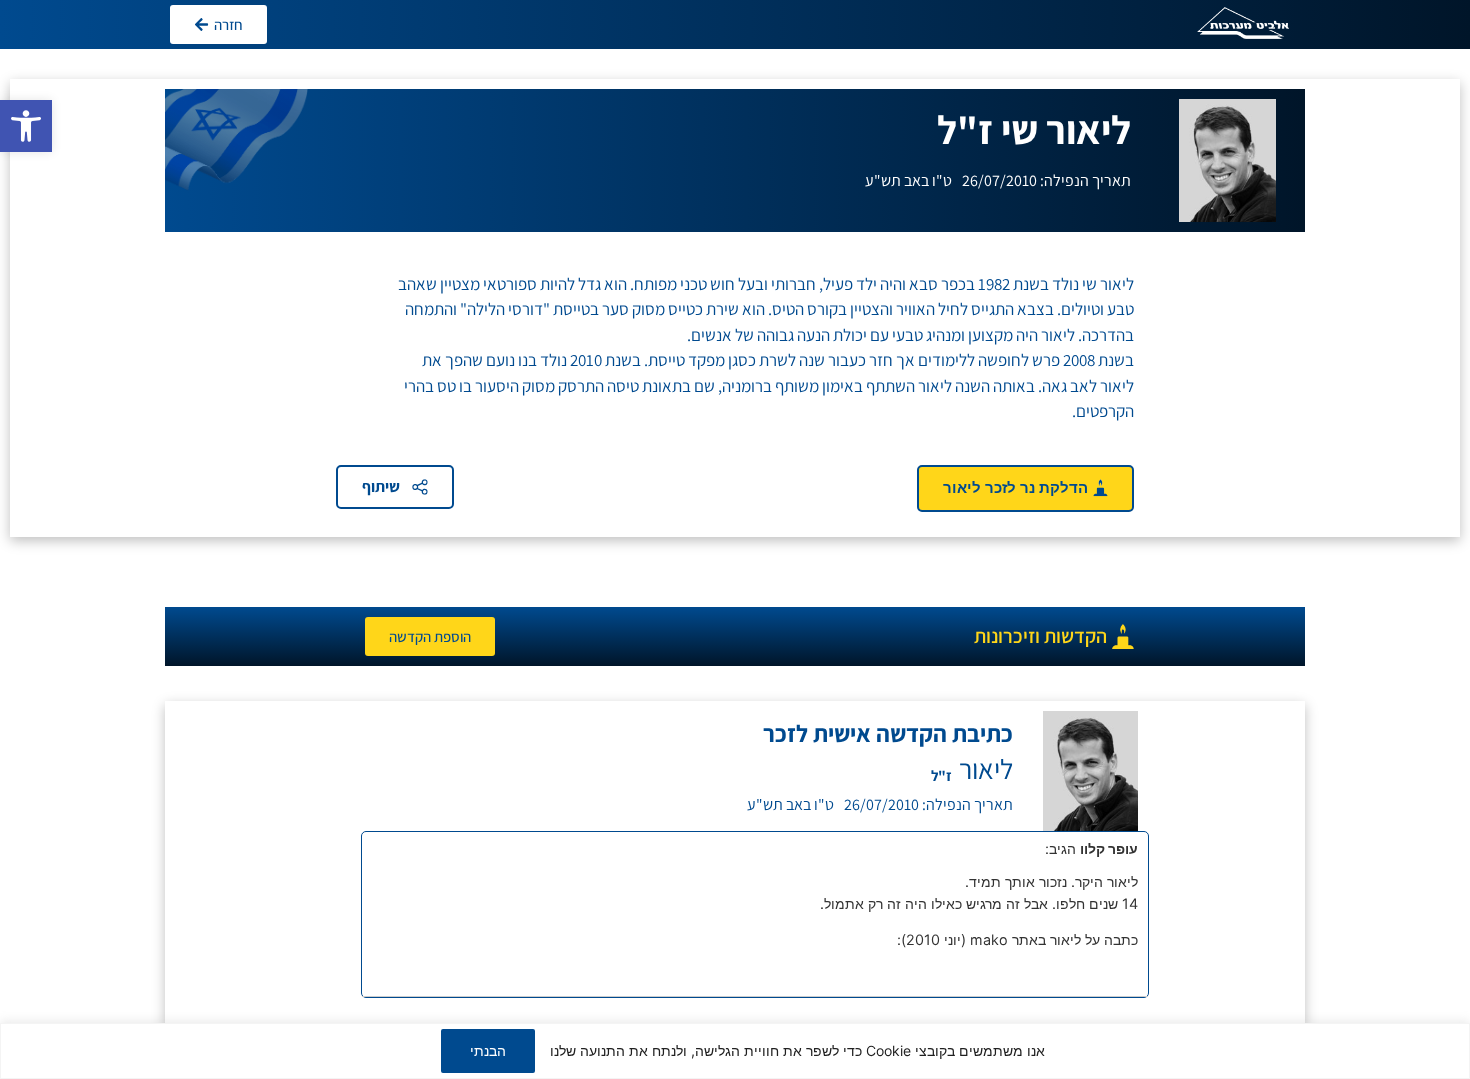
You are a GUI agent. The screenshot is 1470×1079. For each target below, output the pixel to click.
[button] (26, 126)
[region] (735, 1051)
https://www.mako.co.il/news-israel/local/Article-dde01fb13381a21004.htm (883, 960)
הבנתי (488, 1050)
